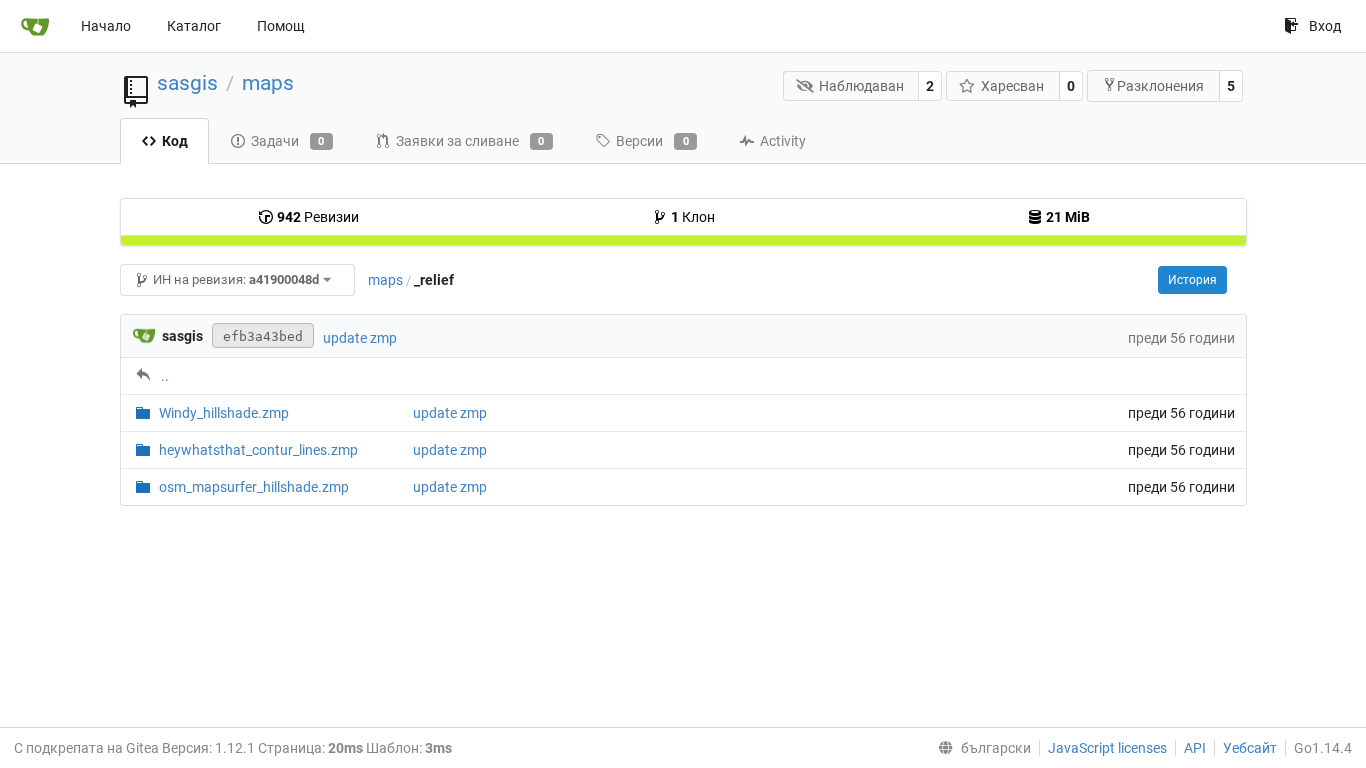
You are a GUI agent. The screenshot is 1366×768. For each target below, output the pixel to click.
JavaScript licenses (1107, 748)
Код (175, 141)
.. (165, 376)
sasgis (187, 83)
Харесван (1012, 86)
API (1195, 748)
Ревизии (318, 217)
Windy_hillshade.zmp (224, 413)
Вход (1325, 26)
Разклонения (1160, 86)
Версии (652, 141)
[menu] (980, 748)
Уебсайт (1250, 748)
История (1192, 280)
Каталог (194, 26)
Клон (693, 217)
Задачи (288, 141)
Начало (106, 26)
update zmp (360, 338)
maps (268, 83)
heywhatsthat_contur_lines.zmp (258, 450)
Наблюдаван (861, 86)
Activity (783, 141)
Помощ (281, 26)
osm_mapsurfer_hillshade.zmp (254, 487)
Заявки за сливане (470, 141)
